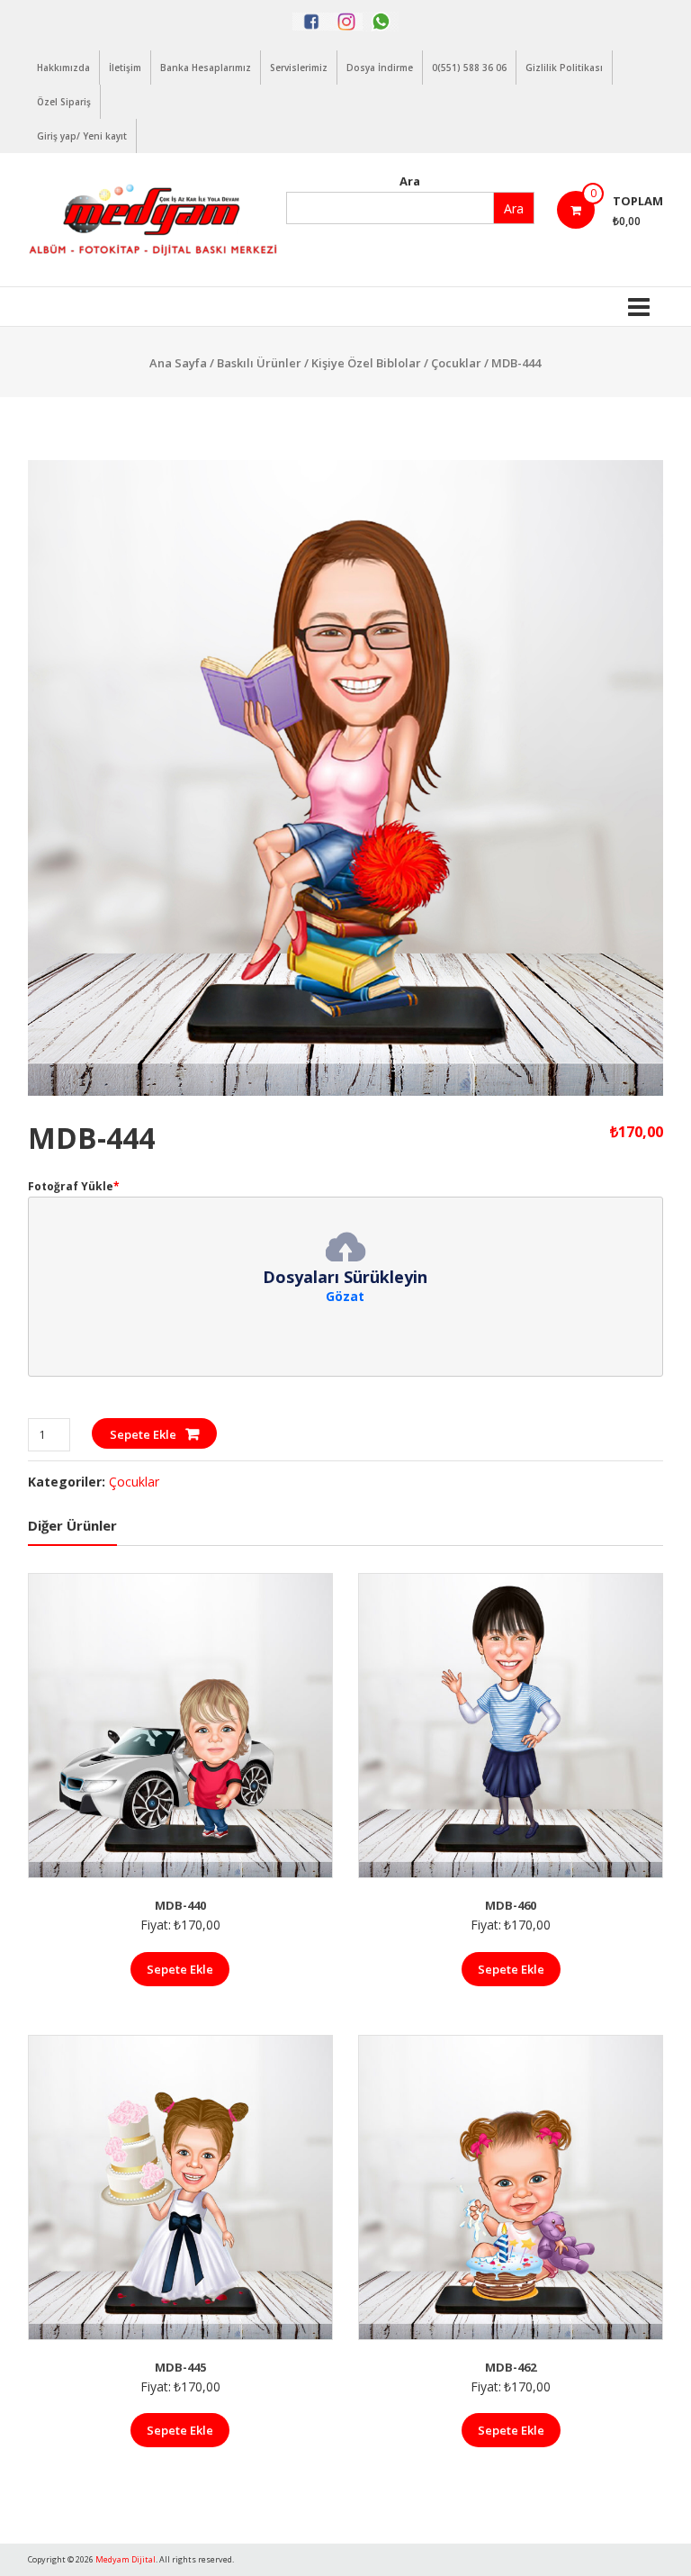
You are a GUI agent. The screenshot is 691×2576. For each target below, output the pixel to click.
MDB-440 (180, 1905)
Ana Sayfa (178, 363)
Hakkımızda (63, 68)
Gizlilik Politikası (564, 68)
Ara (410, 181)
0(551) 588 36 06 (469, 68)
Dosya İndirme (380, 68)
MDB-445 (180, 2367)
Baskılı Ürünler (259, 363)
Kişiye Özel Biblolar (366, 363)
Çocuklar (456, 363)
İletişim (125, 68)
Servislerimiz (299, 68)
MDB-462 (511, 2367)
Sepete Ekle (143, 1434)
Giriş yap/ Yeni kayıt (82, 136)
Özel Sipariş (64, 102)
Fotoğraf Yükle (74, 1186)
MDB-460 (511, 1905)
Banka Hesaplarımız (206, 68)
